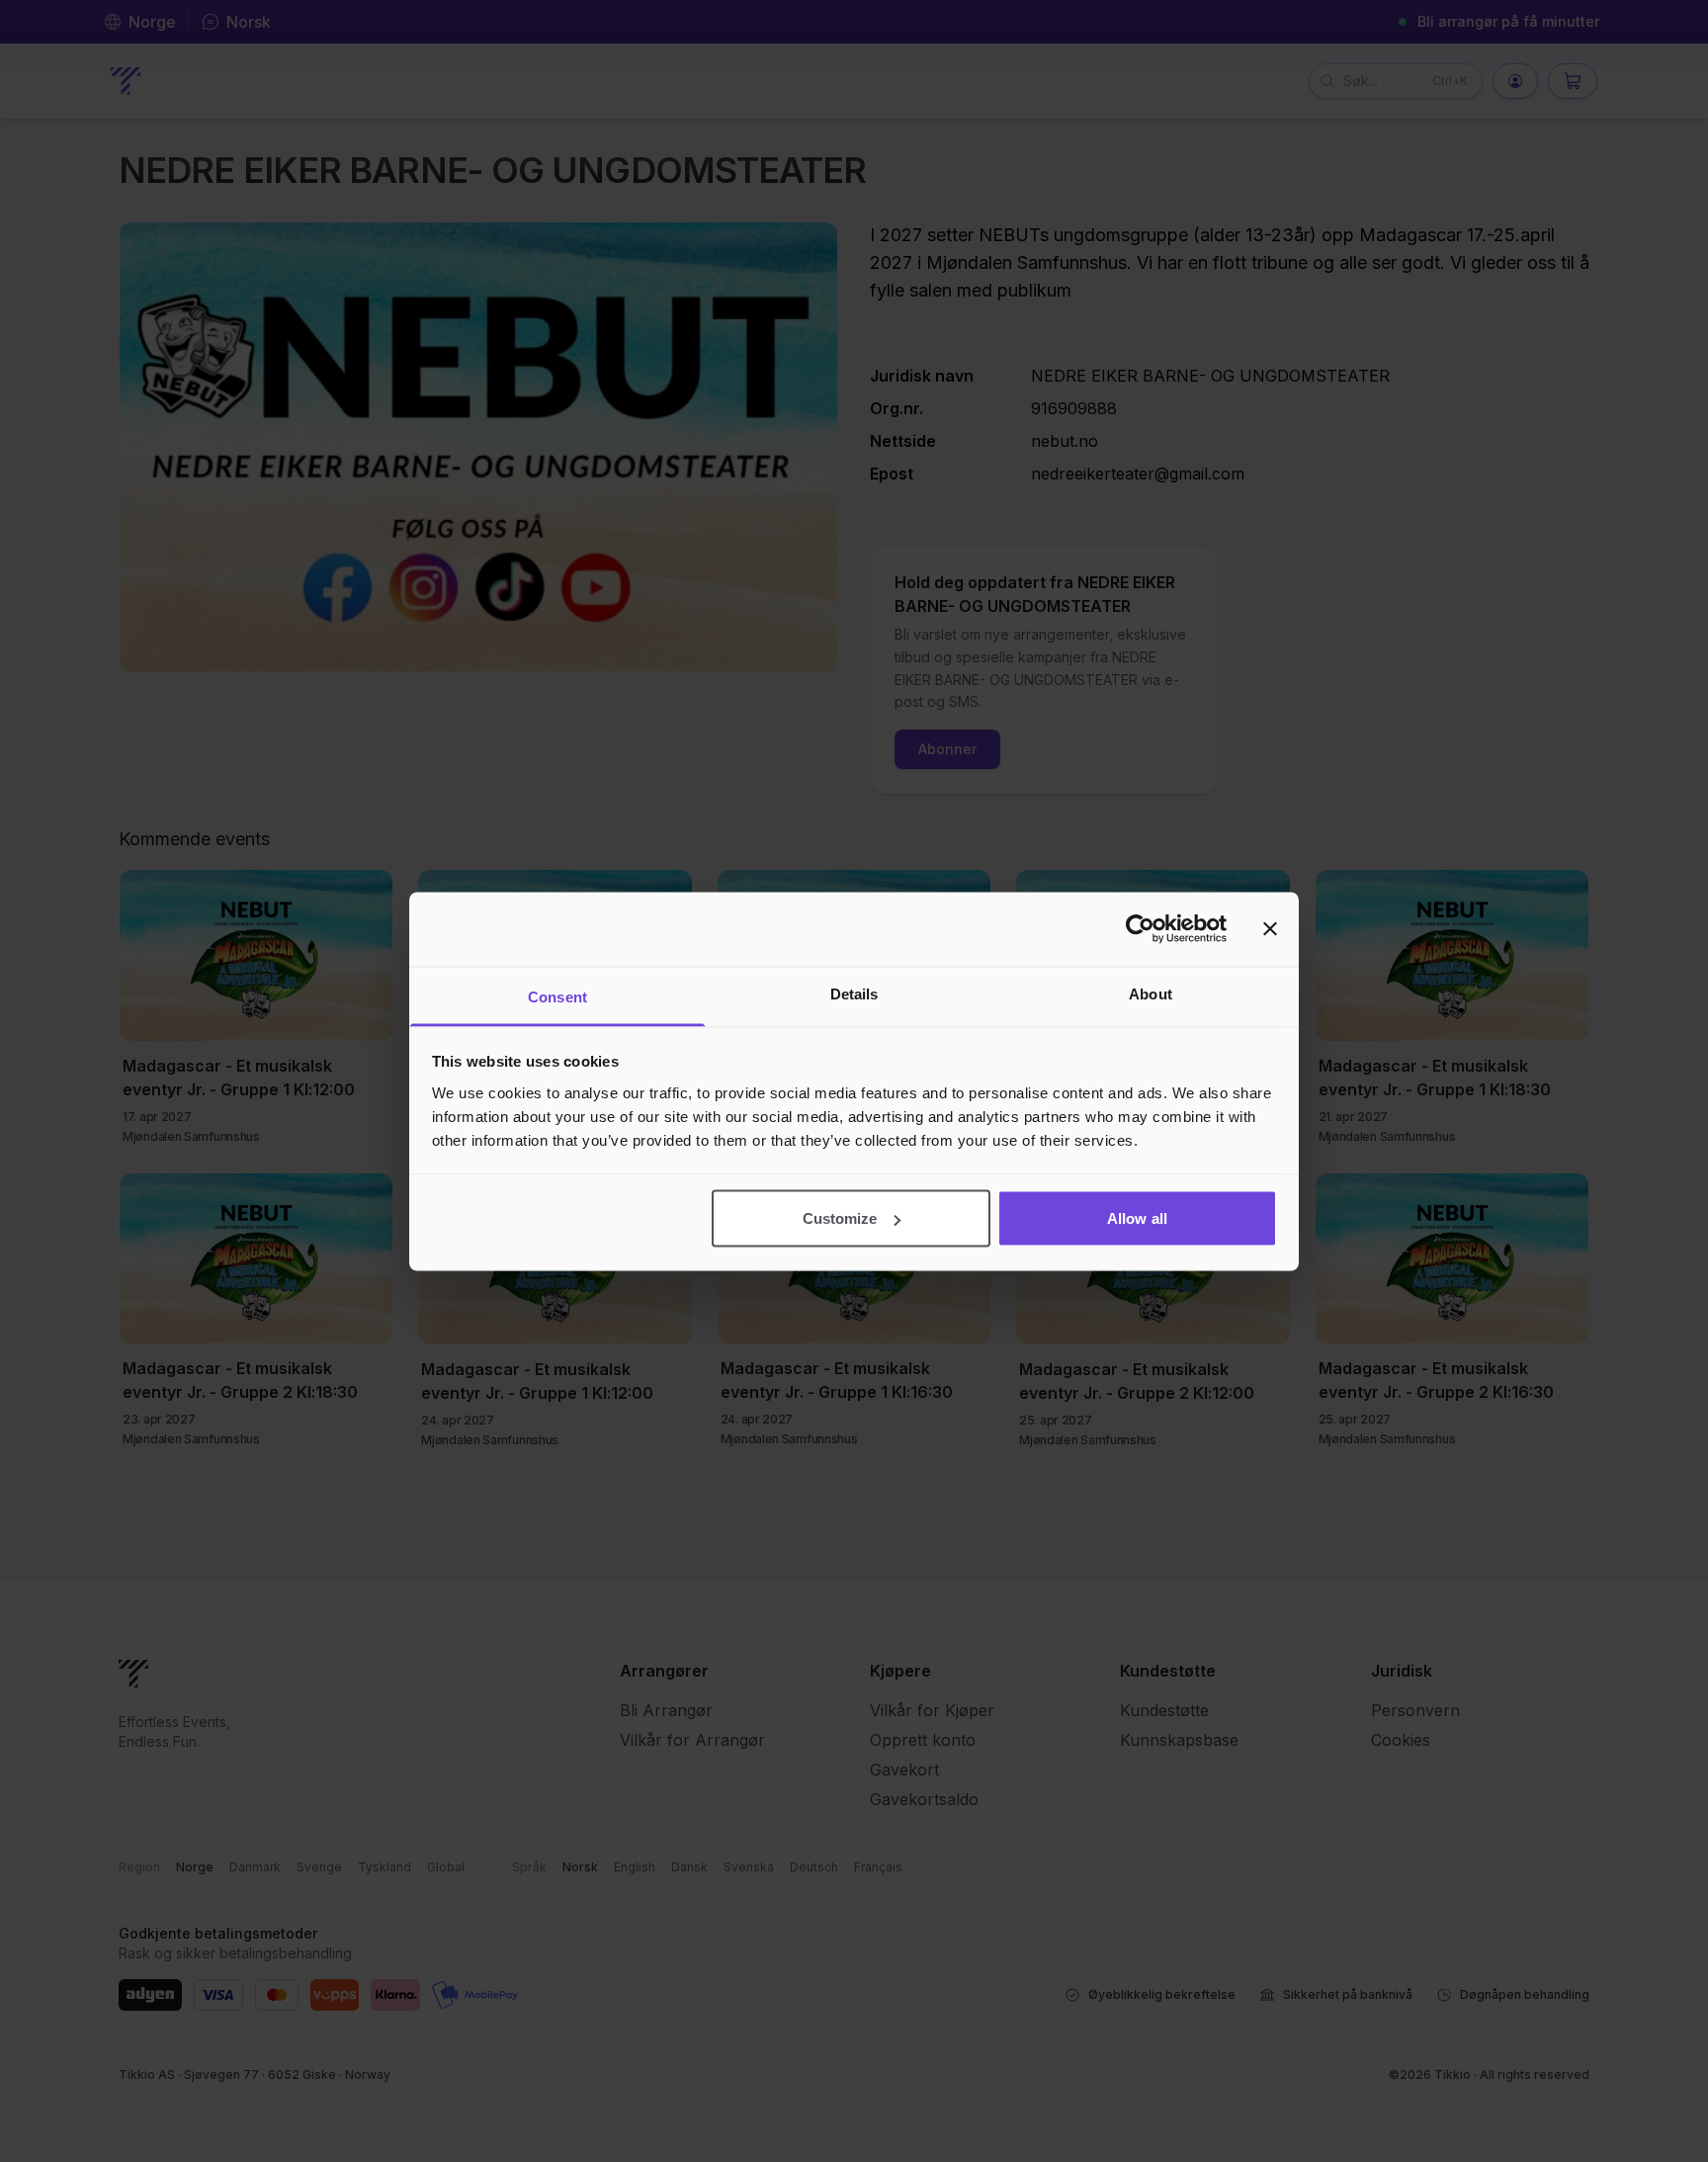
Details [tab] (854, 993)
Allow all (1137, 1218)
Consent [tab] (557, 996)
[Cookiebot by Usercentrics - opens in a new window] (1140, 929)
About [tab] (1151, 993)
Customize (840, 1218)
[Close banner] (1270, 929)
